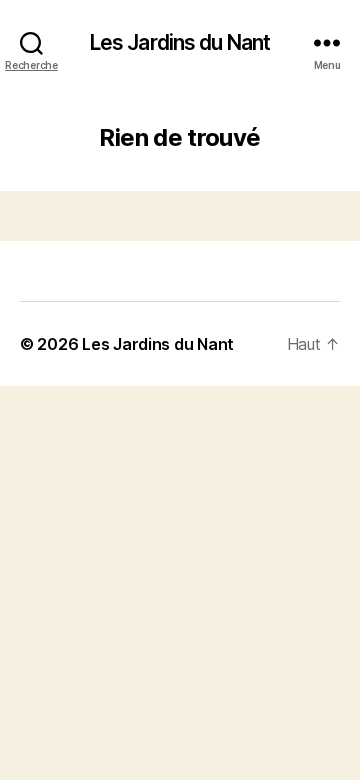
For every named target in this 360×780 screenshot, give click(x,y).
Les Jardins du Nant (180, 42)
